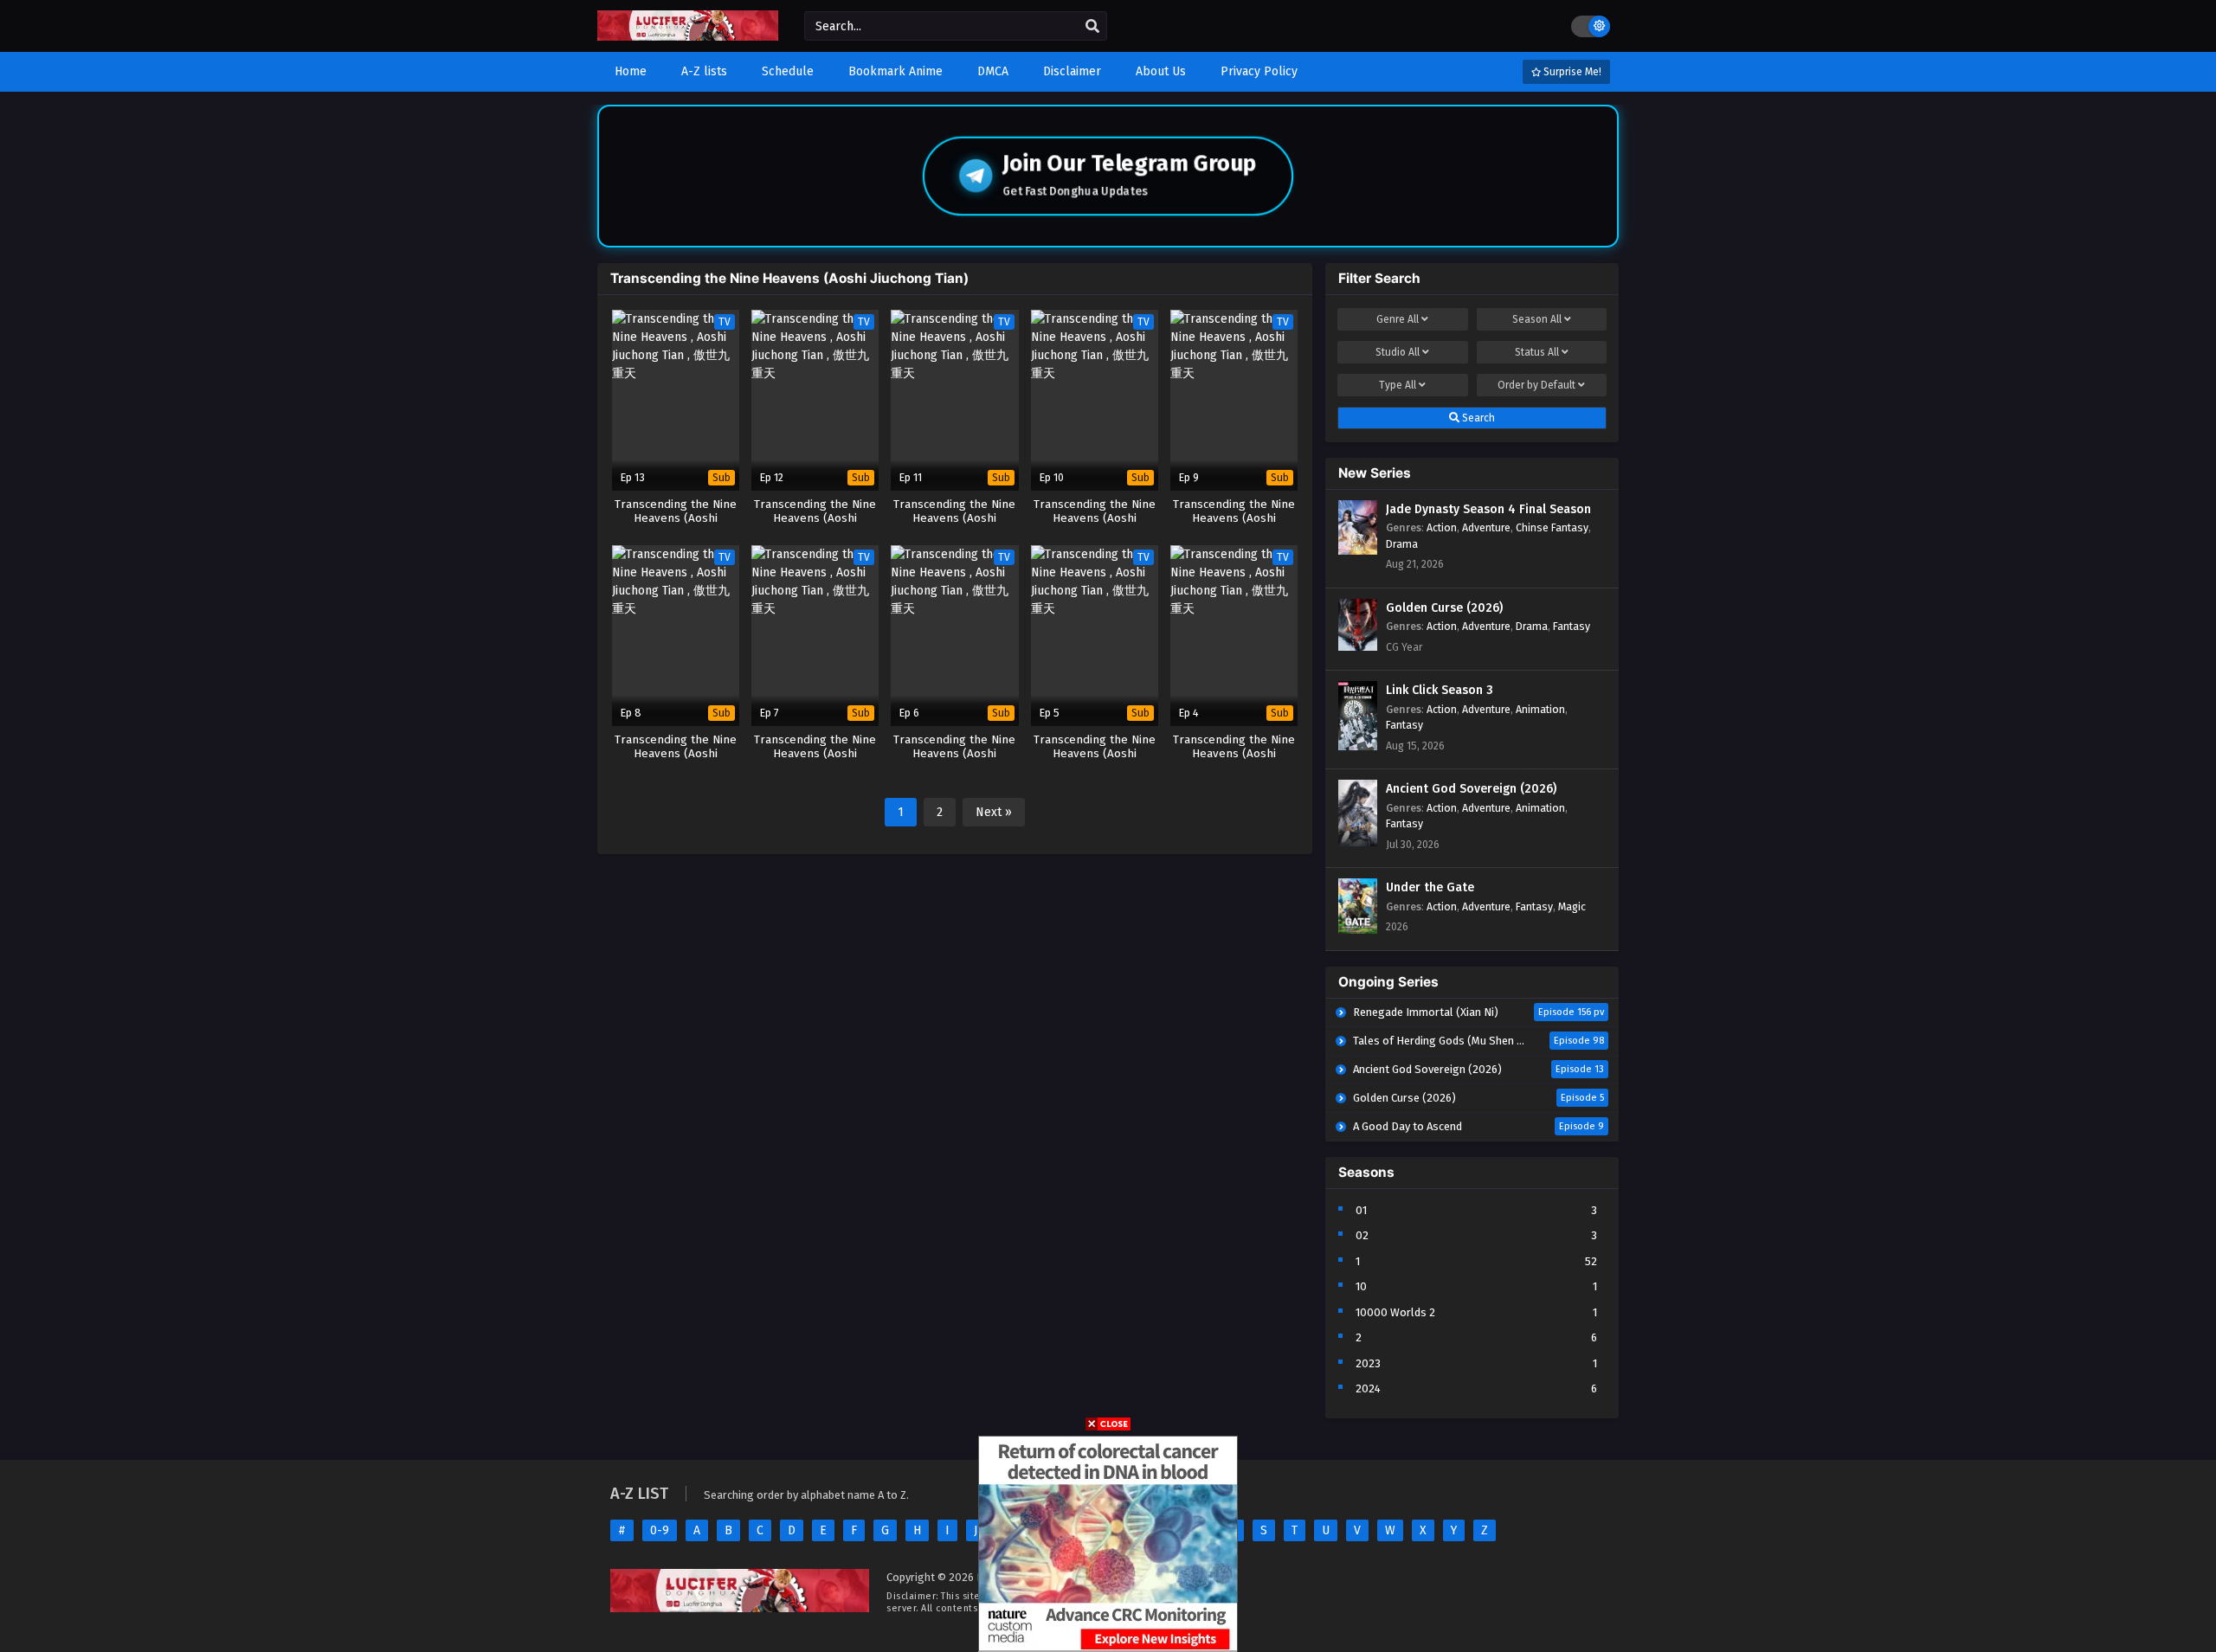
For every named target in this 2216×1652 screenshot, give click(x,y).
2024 (1368, 1388)
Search (1477, 418)
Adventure (1486, 527)
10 (1361, 1286)
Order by (1536, 385)
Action (1442, 527)
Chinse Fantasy (1552, 527)
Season (1537, 319)
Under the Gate (1430, 887)
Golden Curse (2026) (1444, 608)
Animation (1540, 709)
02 (1362, 1235)
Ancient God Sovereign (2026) (1471, 789)
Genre (1398, 319)
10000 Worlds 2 (1395, 1312)
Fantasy (1572, 626)
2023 (1368, 1363)
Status (1537, 352)
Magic (1572, 906)
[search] (1092, 27)
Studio (1398, 352)
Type (1398, 385)
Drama (1402, 544)
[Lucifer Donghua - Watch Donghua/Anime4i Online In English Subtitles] (688, 37)
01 (1361, 1210)
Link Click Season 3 (1440, 690)
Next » (994, 812)
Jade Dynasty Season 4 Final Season (1488, 509)
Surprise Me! (1571, 72)
